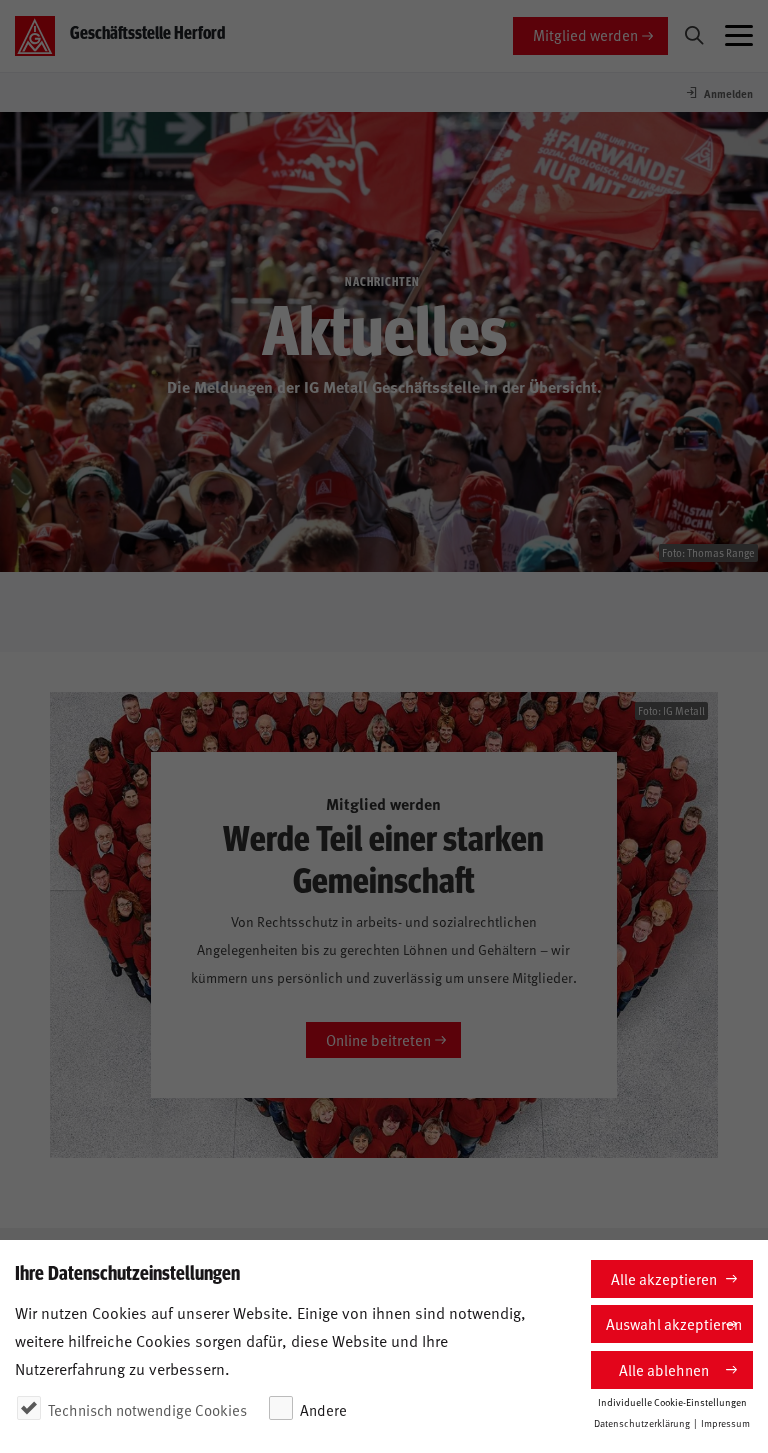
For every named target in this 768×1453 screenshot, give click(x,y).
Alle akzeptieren (664, 1278)
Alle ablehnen (664, 1369)
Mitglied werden (585, 34)
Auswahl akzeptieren (674, 1323)
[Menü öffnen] (739, 36)
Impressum (725, 1423)
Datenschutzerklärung (642, 1423)
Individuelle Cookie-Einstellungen (672, 1402)
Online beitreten (378, 1039)
